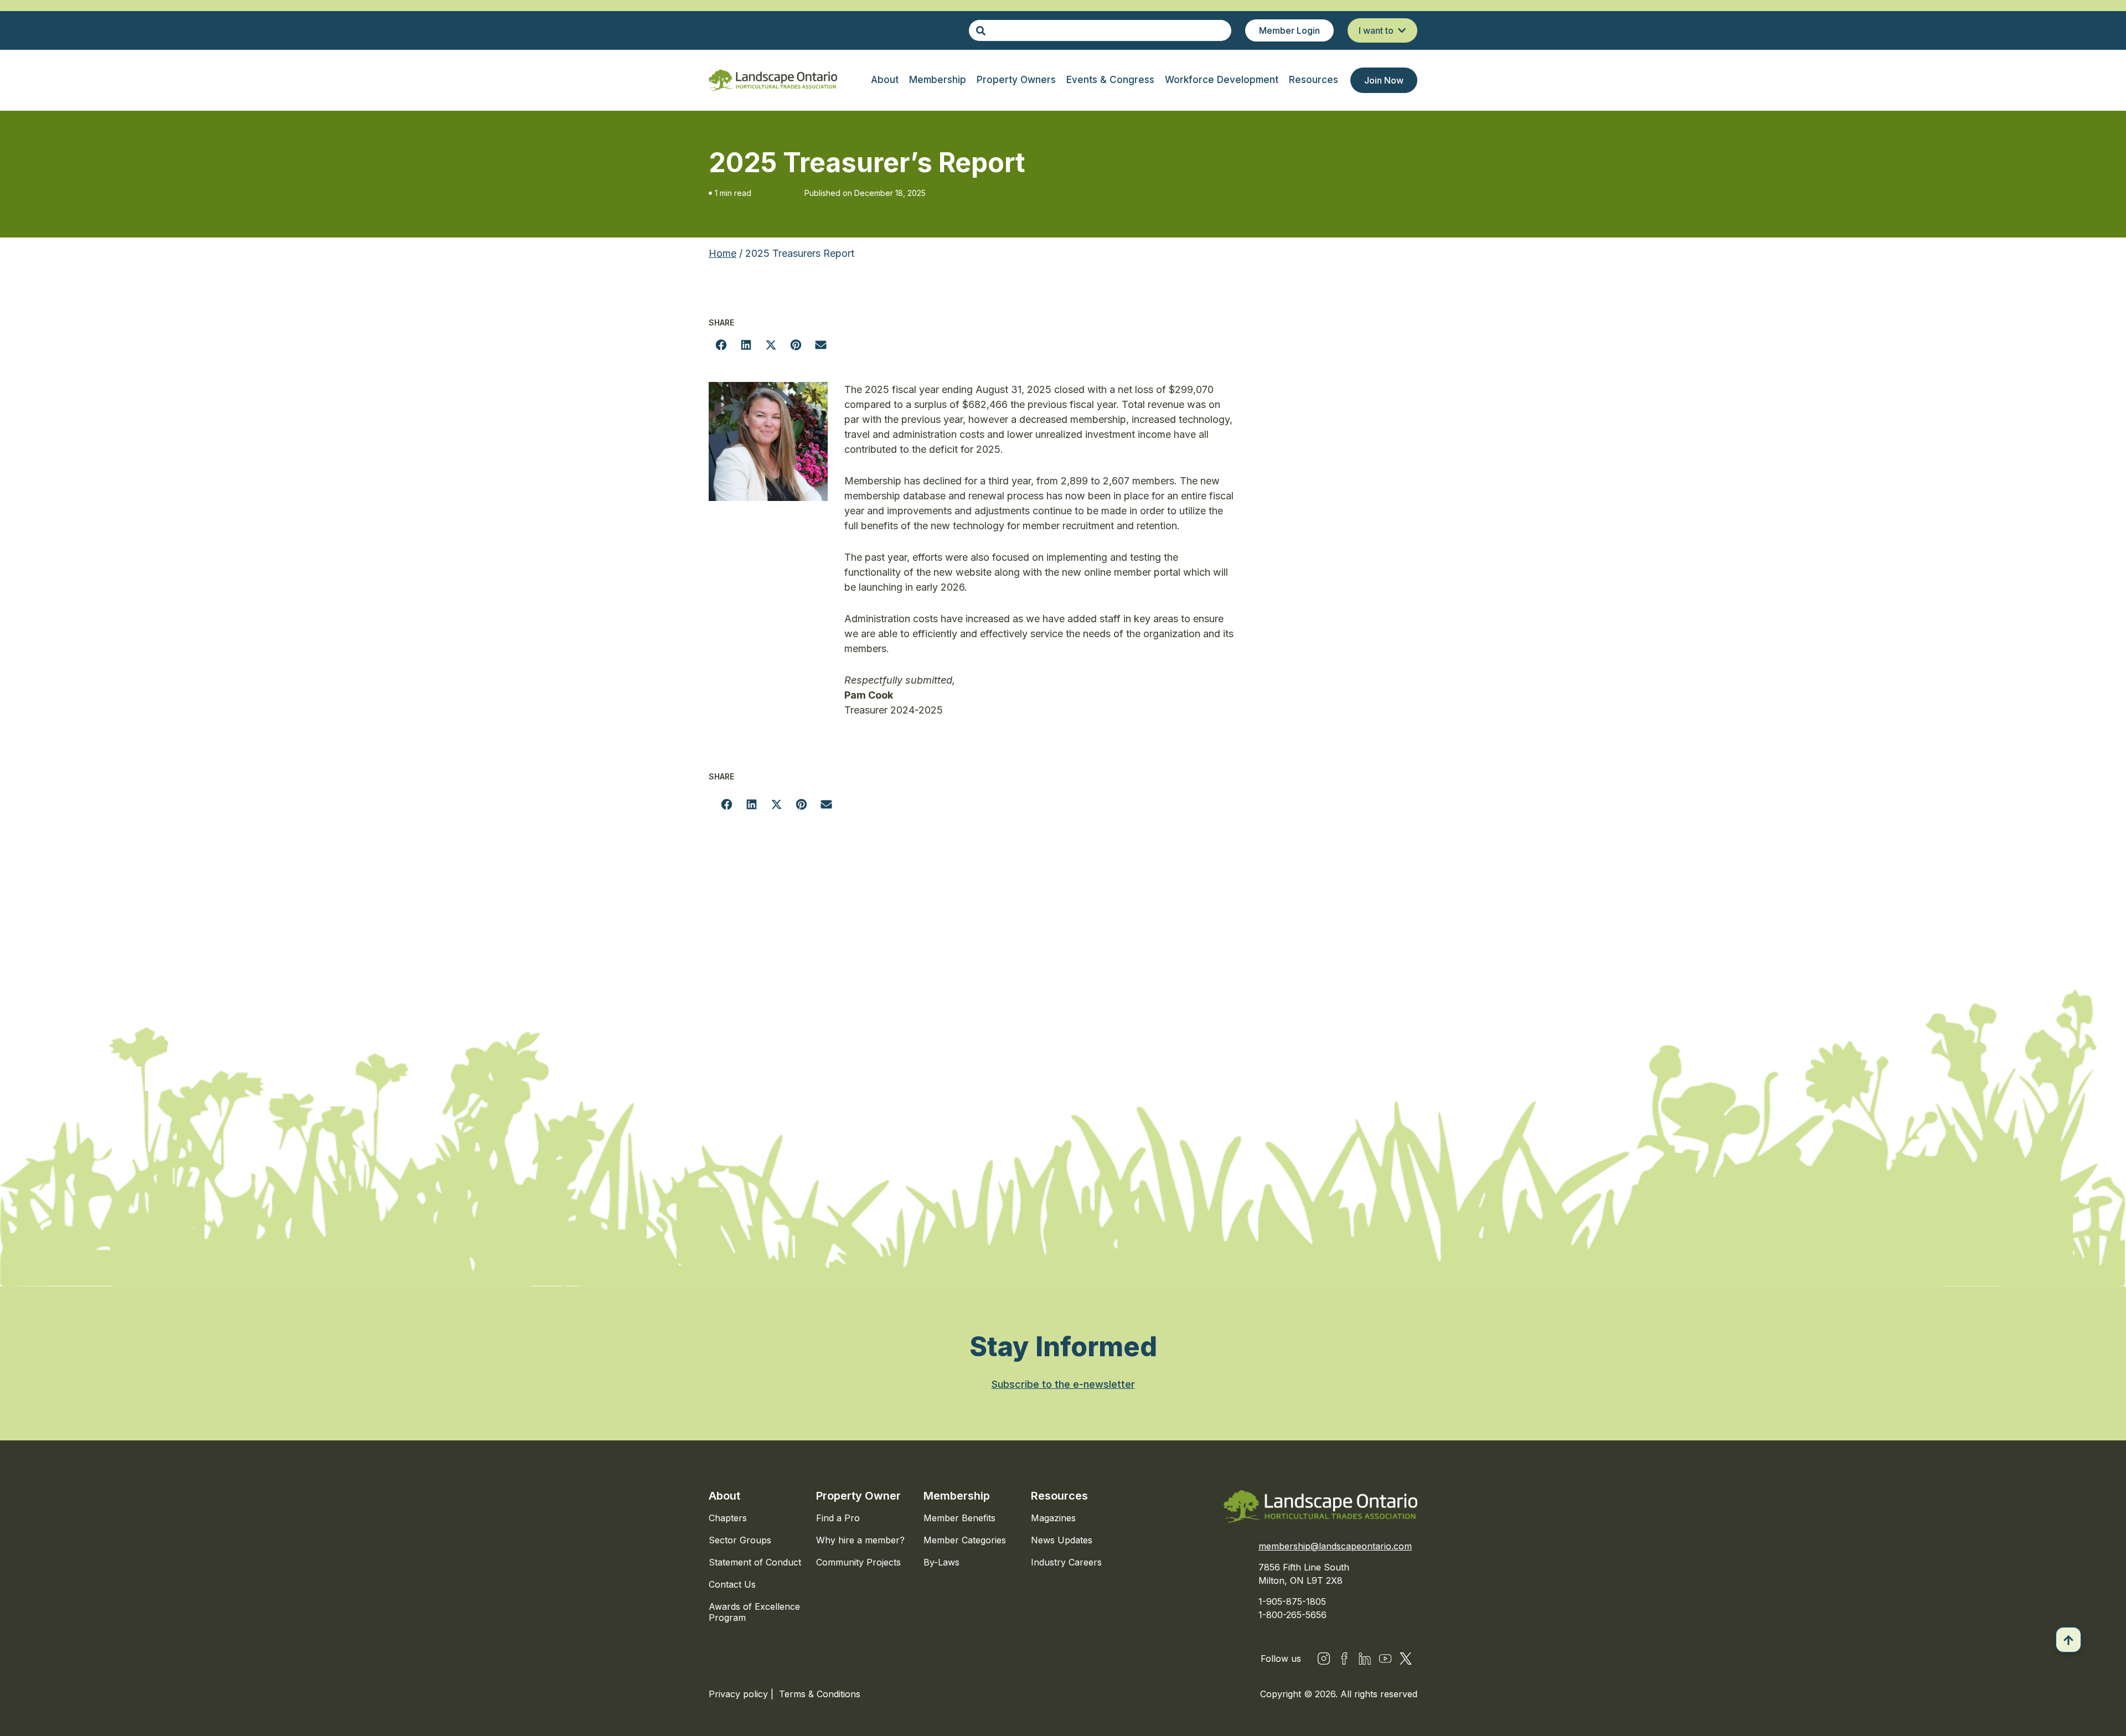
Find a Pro (838, 1518)
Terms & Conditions (820, 1694)
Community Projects (858, 1562)
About (724, 1496)
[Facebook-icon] (1344, 1658)
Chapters (728, 1518)
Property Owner (858, 1496)
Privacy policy (740, 1694)
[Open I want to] (1402, 30)
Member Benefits (959, 1518)
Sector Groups (740, 1540)
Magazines (1053, 1518)
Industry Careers (1066, 1562)
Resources (1059, 1496)
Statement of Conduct (755, 1562)
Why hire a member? (860, 1540)
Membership (957, 1496)
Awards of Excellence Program (754, 1612)
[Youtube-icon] (1385, 1658)
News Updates (1062, 1540)
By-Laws (941, 1562)
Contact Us (732, 1584)
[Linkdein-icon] (1365, 1658)
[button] (721, 345)
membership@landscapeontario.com (1335, 1546)
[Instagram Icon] (1324, 1658)
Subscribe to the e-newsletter (1063, 1384)
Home (723, 253)
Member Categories (965, 1540)
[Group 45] (1406, 1658)
